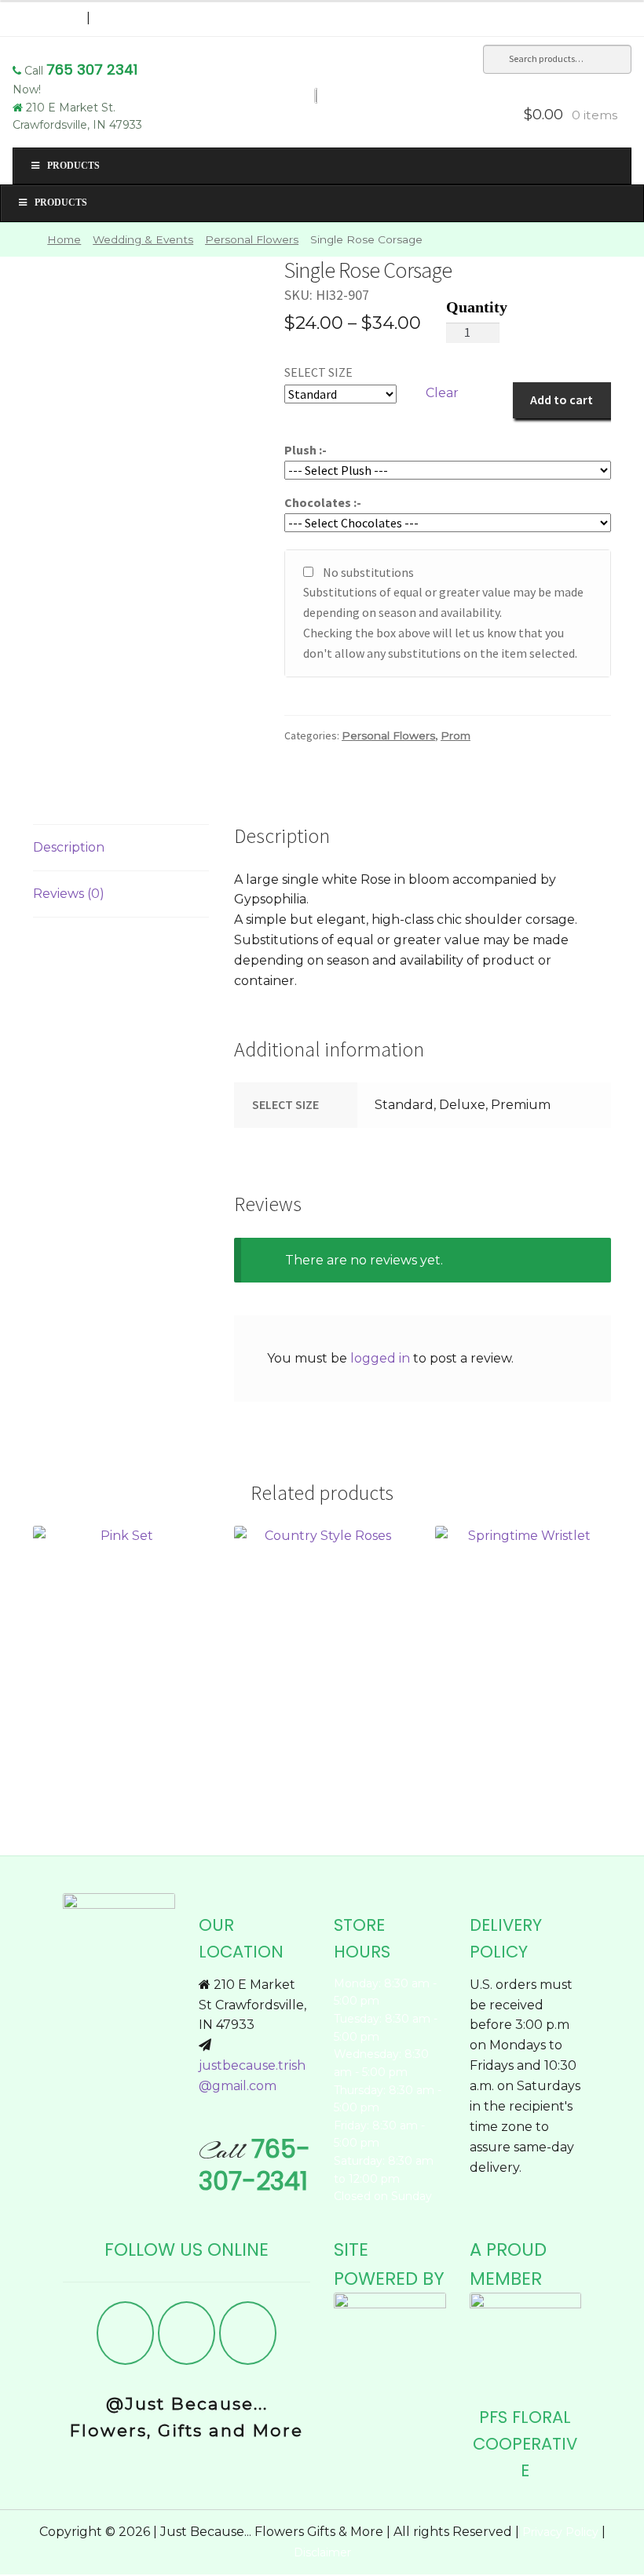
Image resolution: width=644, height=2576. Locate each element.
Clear (442, 393)
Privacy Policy (560, 2532)
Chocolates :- (323, 502)
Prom (456, 735)
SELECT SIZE (318, 372)
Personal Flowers (252, 239)
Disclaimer (322, 2552)
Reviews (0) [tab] (69, 894)
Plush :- (306, 450)
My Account (136, 18)
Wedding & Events (143, 239)
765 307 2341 (92, 69)
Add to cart (562, 400)
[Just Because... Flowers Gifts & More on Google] (248, 2333)
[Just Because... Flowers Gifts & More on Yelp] (187, 2333)
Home (64, 239)
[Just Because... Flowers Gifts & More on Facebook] (126, 2333)
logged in (380, 1358)
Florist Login (49, 18)
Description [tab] (69, 847)
